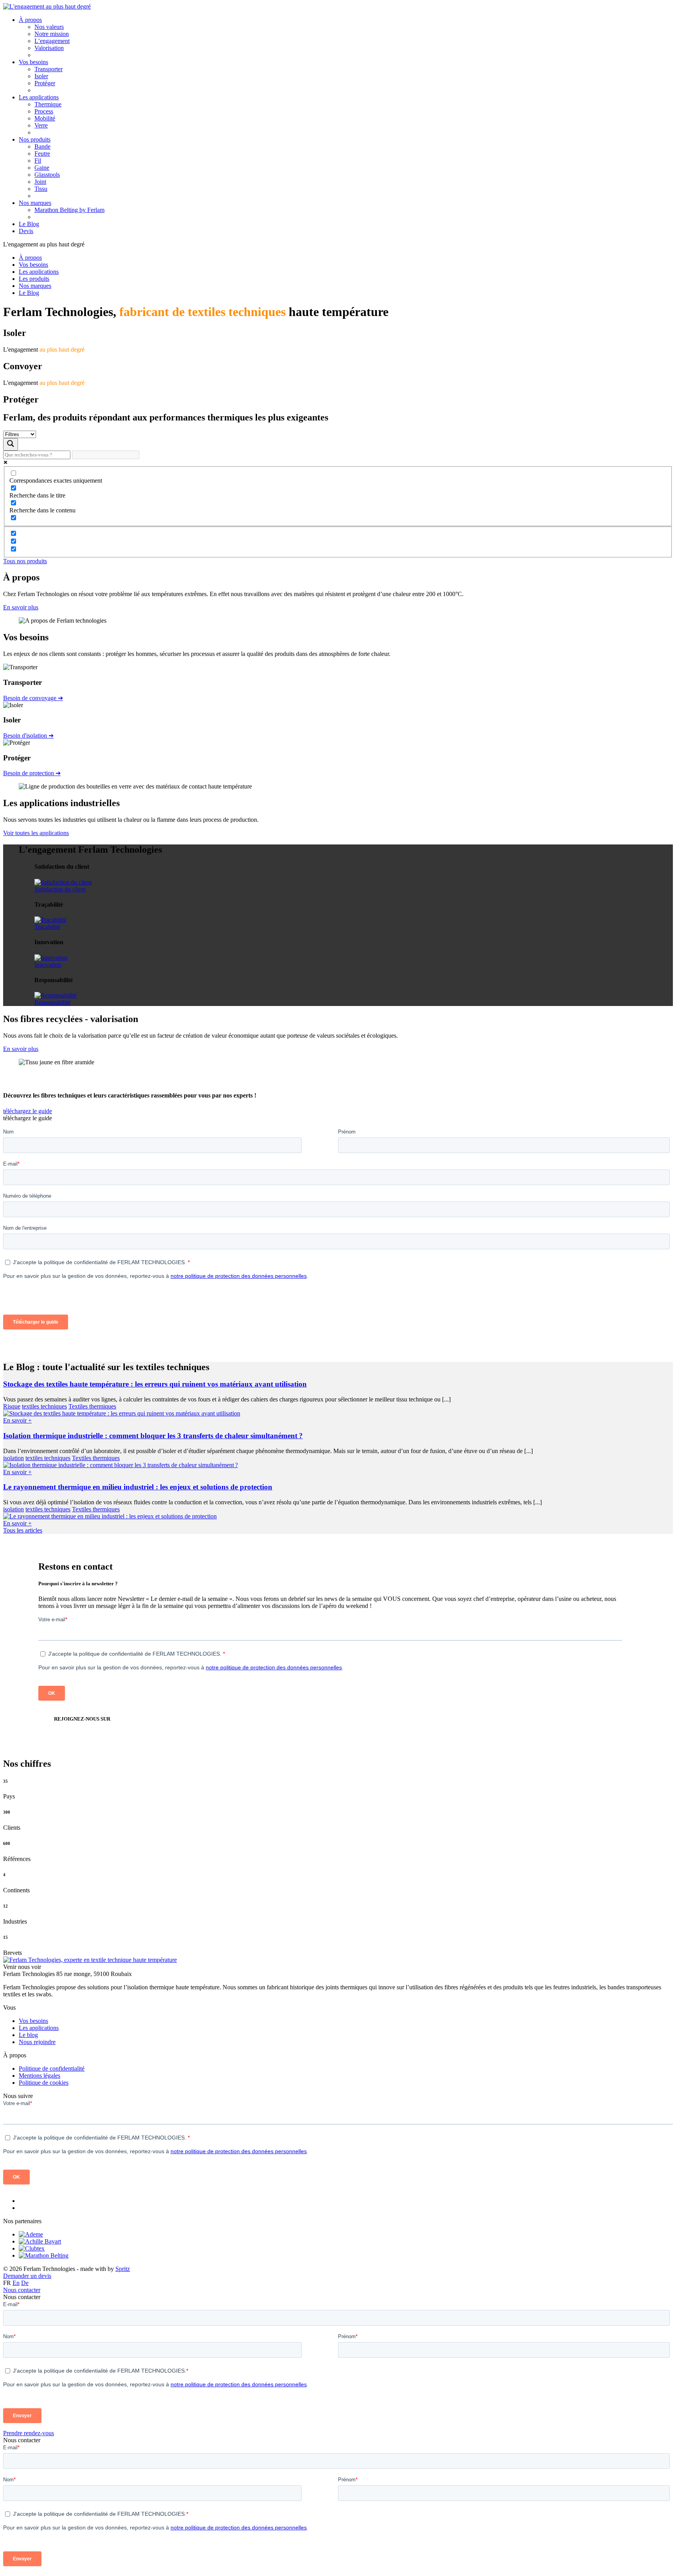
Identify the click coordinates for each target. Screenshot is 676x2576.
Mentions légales (40, 2076)
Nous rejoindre (37, 2042)
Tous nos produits (25, 561)
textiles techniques (44, 1406)
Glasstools (47, 175)
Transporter (49, 69)
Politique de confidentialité (52, 2069)
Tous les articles (23, 1530)
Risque (12, 1406)
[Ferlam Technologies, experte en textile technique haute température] (47, 6)
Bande (42, 146)
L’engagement (52, 41)
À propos (30, 20)
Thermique (48, 104)
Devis (26, 231)
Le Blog (29, 224)
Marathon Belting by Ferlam (69, 210)
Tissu (41, 189)
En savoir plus (21, 607)
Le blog (28, 2035)
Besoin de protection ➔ (32, 773)
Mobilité (45, 118)
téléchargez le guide (28, 1111)
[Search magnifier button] (11, 444)
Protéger (45, 83)
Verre (41, 125)
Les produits (34, 279)
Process (44, 111)
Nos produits (35, 139)
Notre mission (52, 34)
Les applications (39, 97)
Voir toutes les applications (36, 833)
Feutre (42, 154)
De (25, 2283)
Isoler (41, 76)
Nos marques (35, 203)
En (16, 2283)
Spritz (123, 2269)
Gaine (42, 168)
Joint (40, 182)
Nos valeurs (49, 27)
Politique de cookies (44, 2083)
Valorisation (49, 48)
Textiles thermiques (92, 1406)
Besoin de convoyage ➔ (33, 698)
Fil (38, 161)
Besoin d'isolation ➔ (28, 736)
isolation (13, 1458)
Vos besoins (33, 62)
